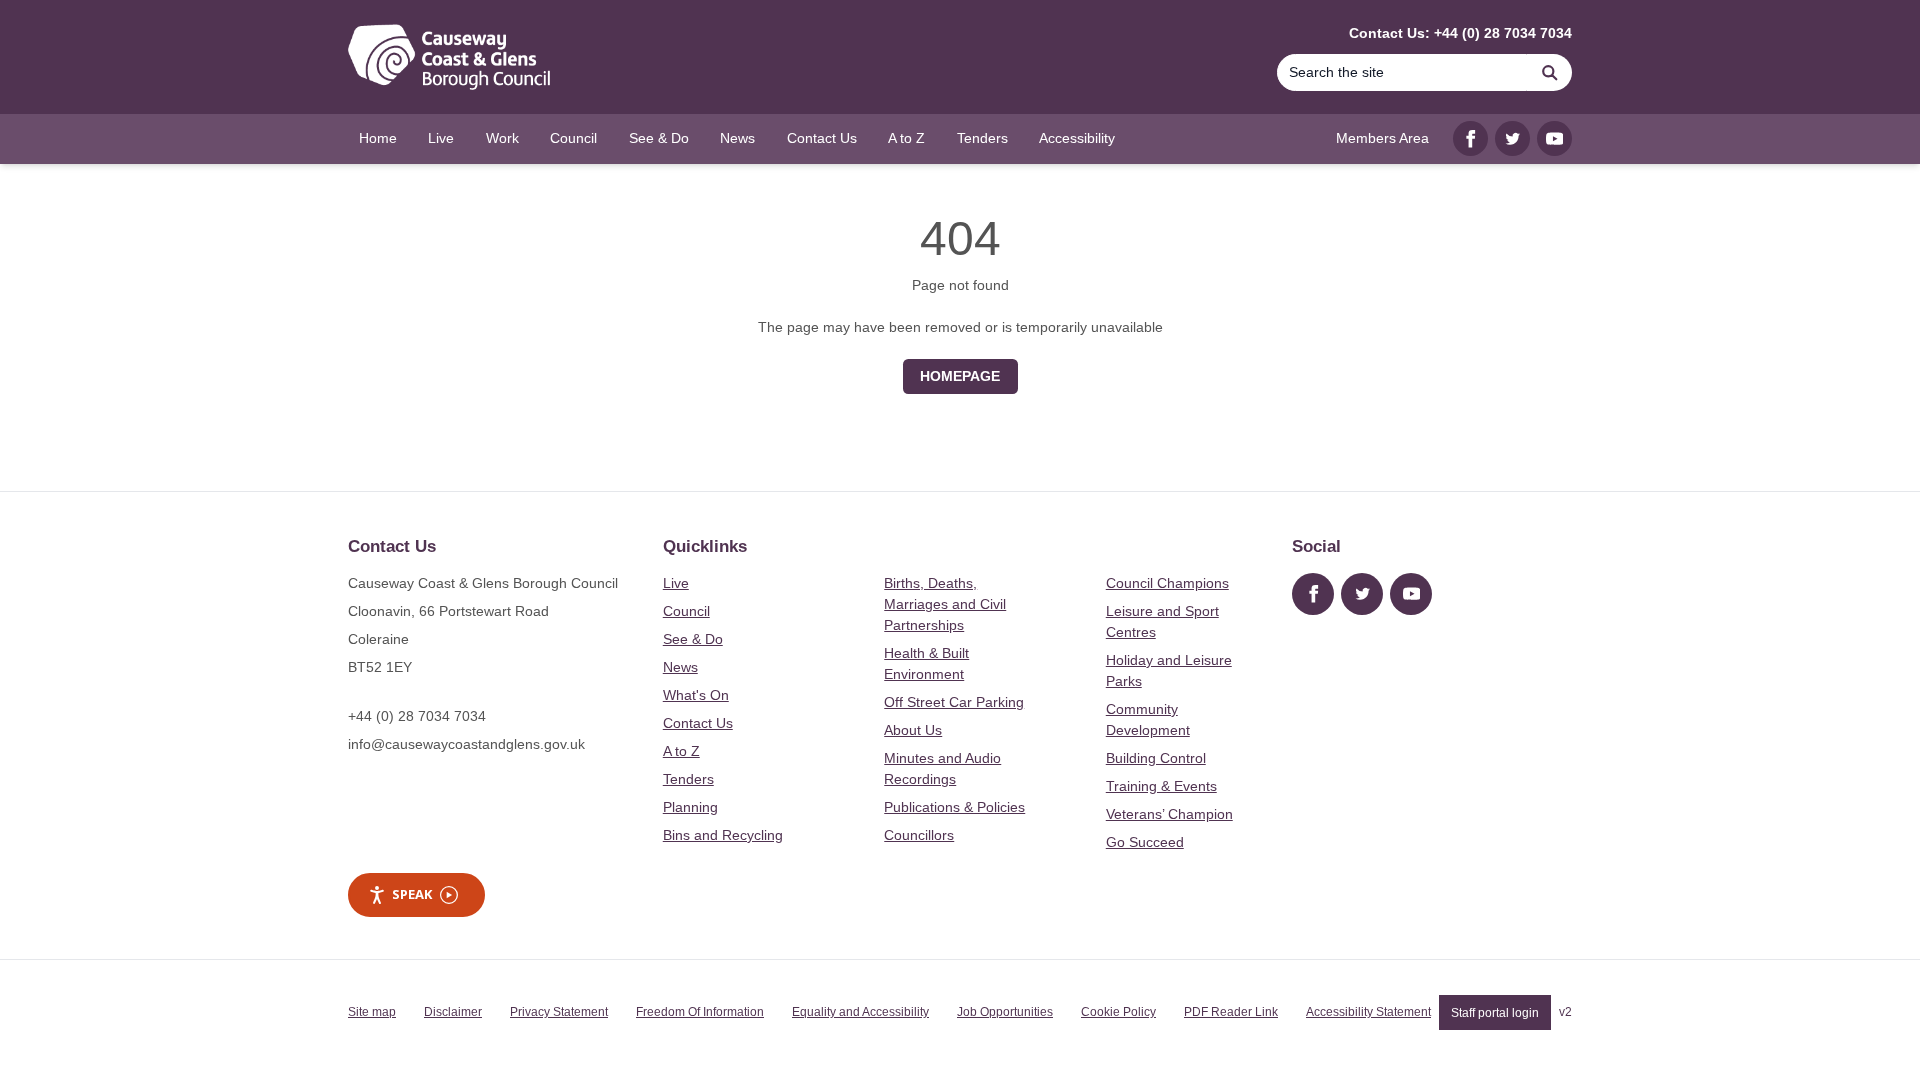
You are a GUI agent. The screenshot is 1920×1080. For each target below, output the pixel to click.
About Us (913, 730)
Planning (690, 807)
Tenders (688, 779)
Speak (412, 894)
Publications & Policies (954, 807)
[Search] (1550, 72)
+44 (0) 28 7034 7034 (417, 716)
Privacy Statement (559, 1012)
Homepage (960, 376)
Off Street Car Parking (954, 702)
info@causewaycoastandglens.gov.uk (466, 744)
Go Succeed (1145, 842)
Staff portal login (1495, 1012)
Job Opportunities (1005, 1012)
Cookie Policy (1118, 1012)
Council (686, 611)
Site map (372, 1012)
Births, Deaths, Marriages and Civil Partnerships (945, 604)
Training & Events (1161, 786)
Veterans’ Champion (1169, 814)
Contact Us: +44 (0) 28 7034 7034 (1460, 33)
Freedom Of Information (700, 1012)
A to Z (681, 751)
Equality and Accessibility (860, 1012)
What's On (696, 695)
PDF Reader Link (1231, 1012)
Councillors (919, 835)
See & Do (693, 639)
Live (676, 583)
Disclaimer (453, 1012)
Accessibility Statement (1368, 1012)
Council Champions (1167, 583)
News (680, 667)
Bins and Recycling (723, 835)
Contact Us (698, 723)
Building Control (1156, 758)
